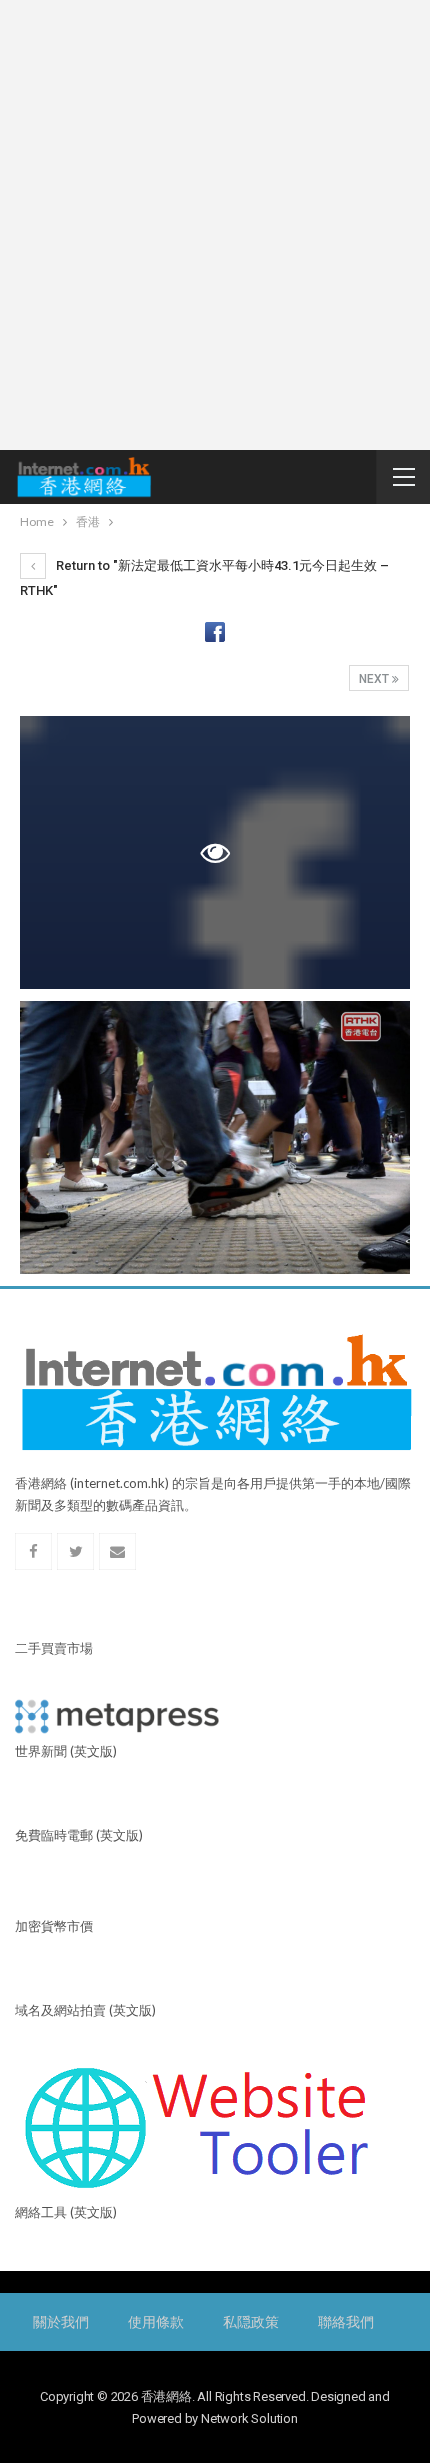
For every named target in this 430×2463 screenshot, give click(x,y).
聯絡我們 (345, 2322)
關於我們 (60, 2322)
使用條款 (155, 2322)
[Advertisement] (215, 225)
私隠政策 (250, 2322)
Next (375, 679)
